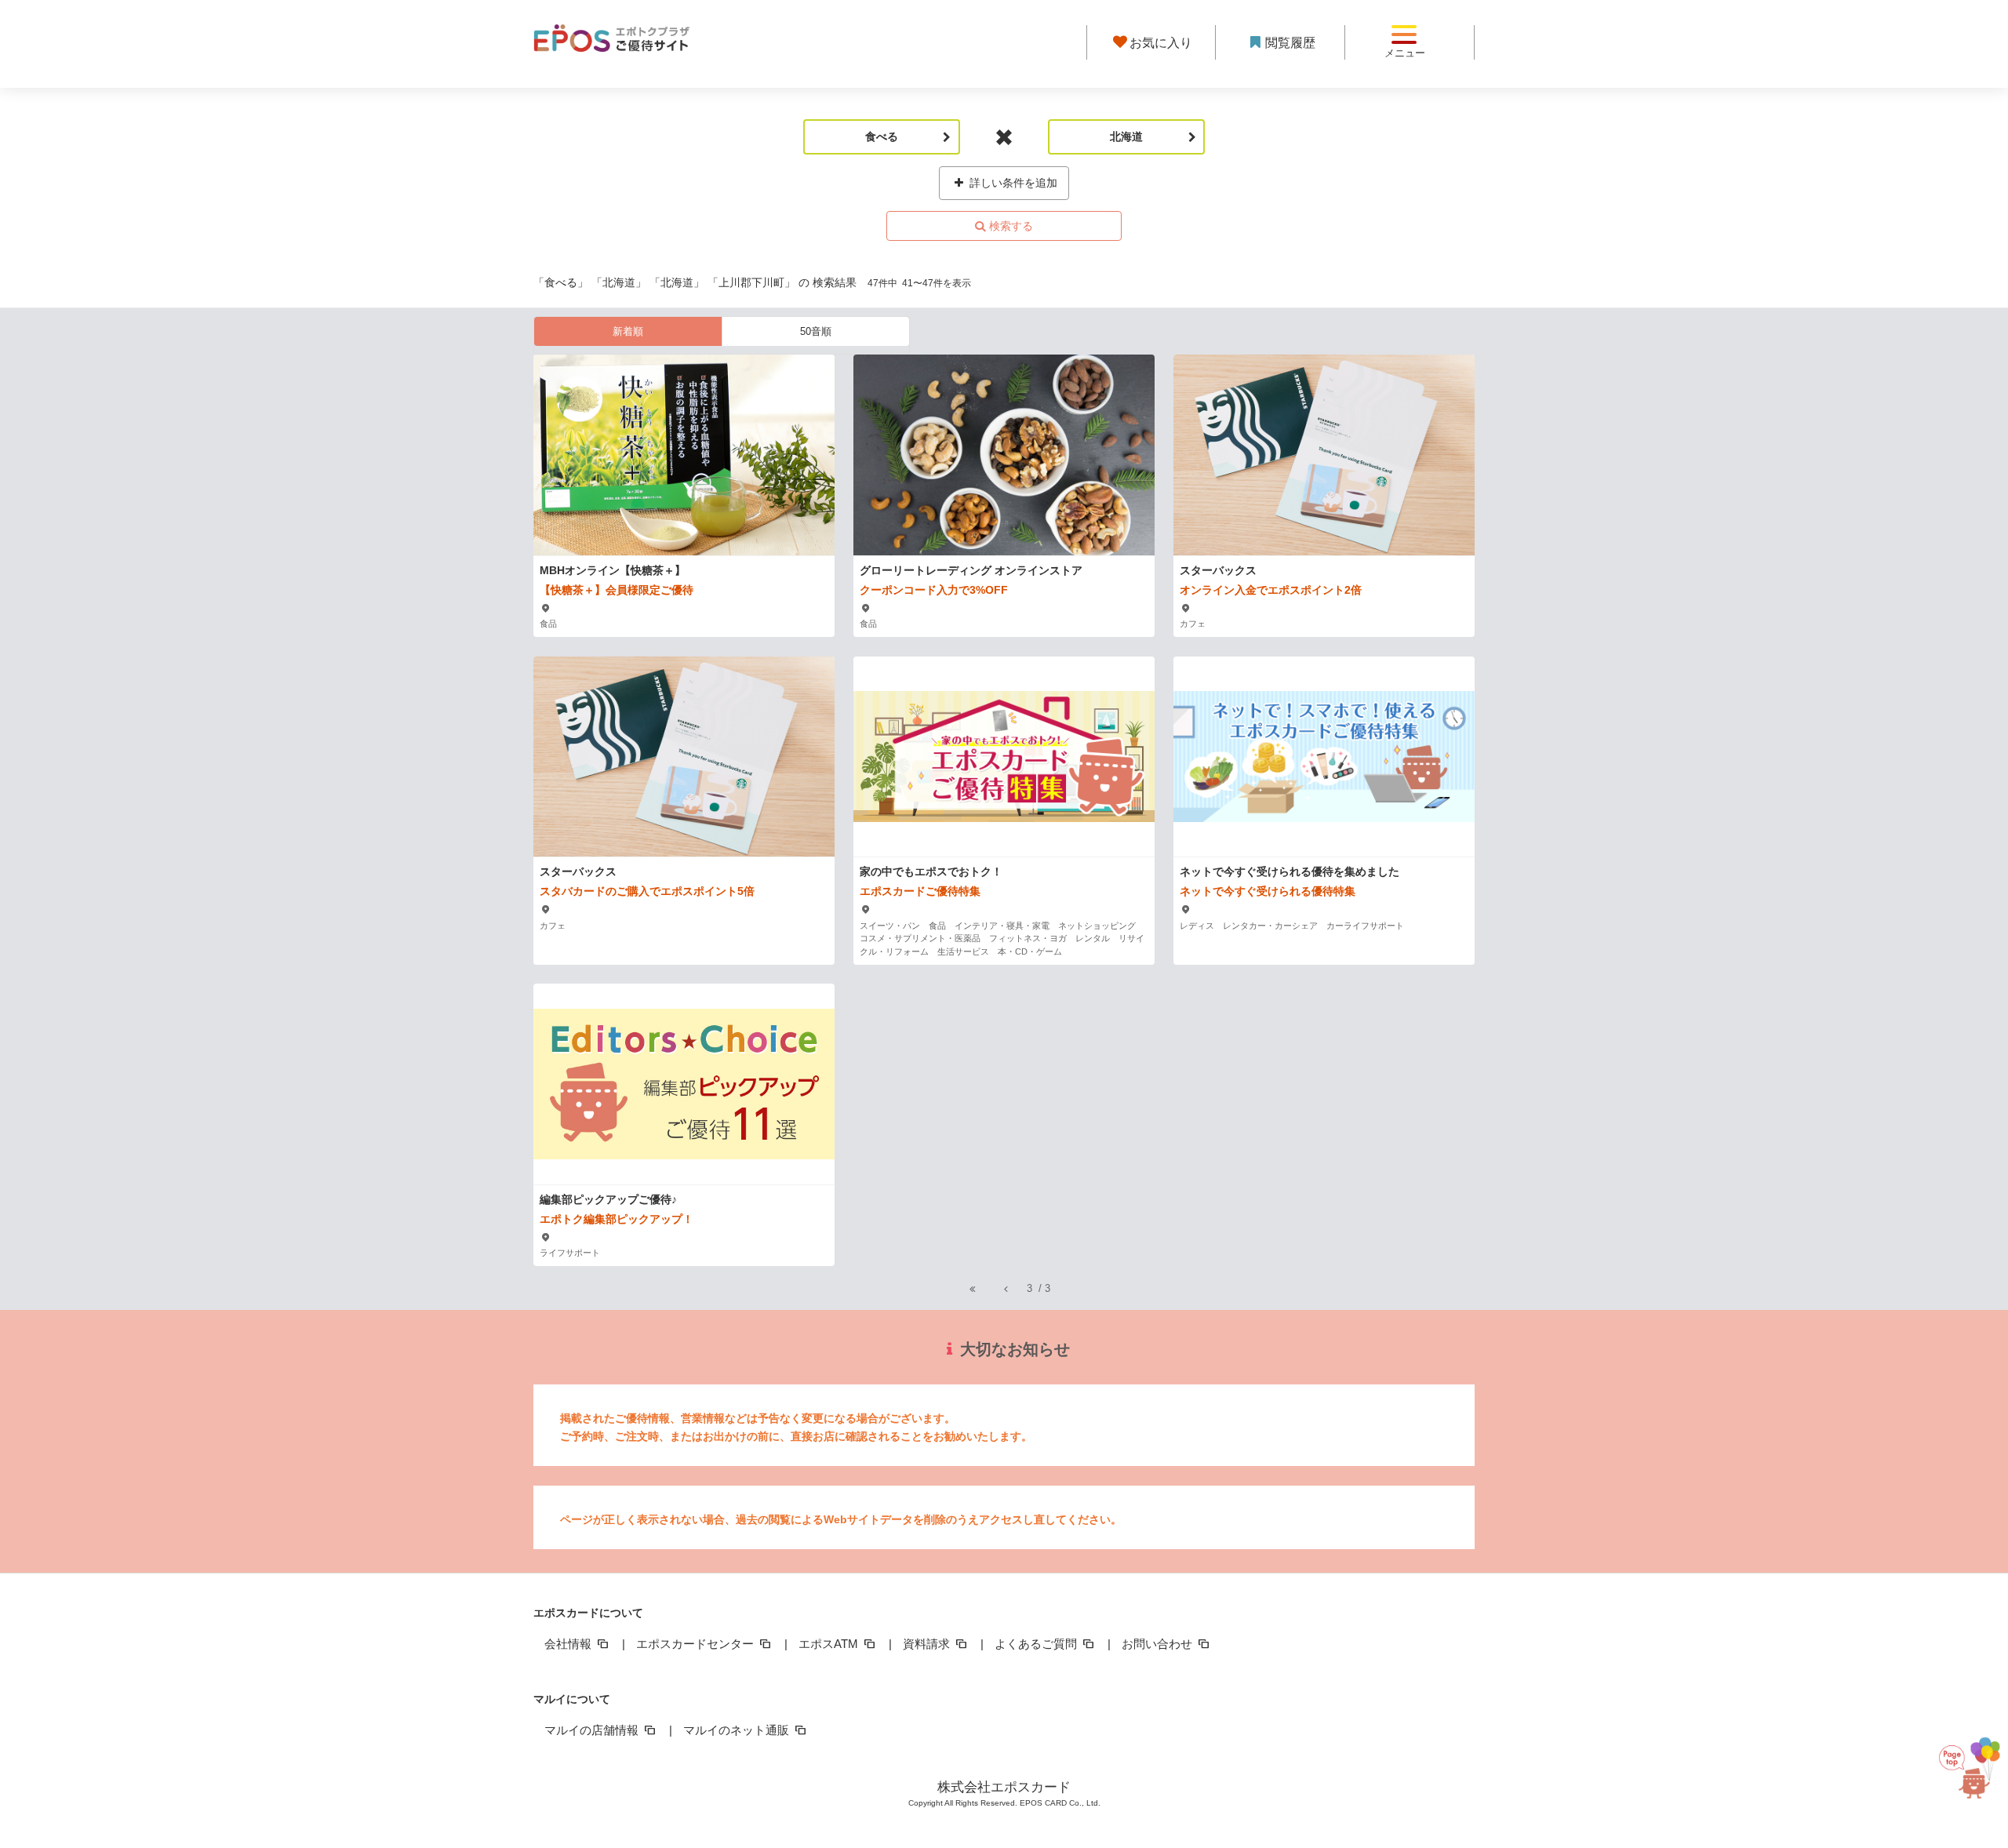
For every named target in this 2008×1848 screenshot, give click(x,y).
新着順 (628, 331)
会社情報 (569, 1644)
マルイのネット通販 (738, 1730)
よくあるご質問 (1037, 1644)
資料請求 (928, 1644)
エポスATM (830, 1644)
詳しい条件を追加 (1012, 183)
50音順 (816, 331)
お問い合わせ (1159, 1644)
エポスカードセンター (697, 1644)
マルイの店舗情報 (593, 1730)
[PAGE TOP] (1965, 1778)
